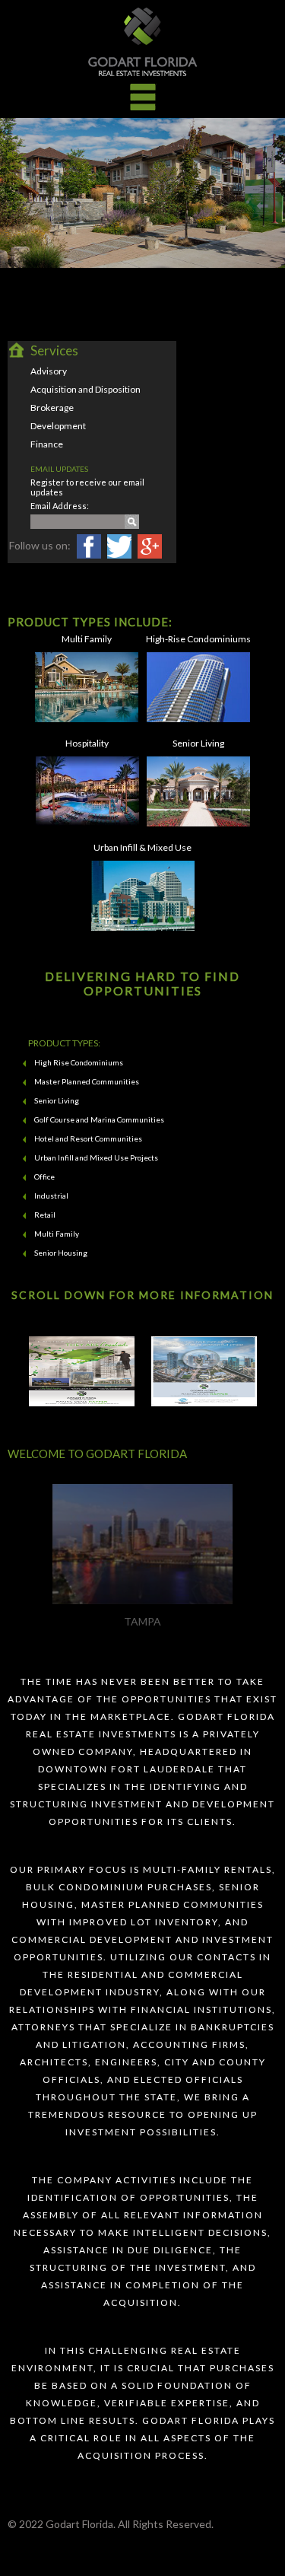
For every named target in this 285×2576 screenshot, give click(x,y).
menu (143, 97)
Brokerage (52, 408)
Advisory (49, 371)
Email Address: (60, 506)
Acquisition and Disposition (85, 389)
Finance (47, 444)
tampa (142, 1621)
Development (58, 426)
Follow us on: (40, 545)
